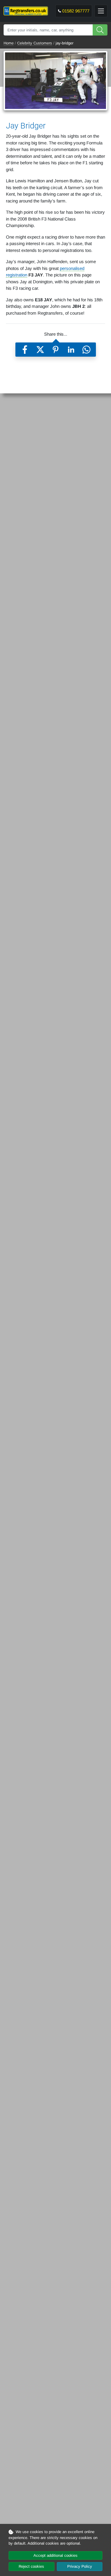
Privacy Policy (80, 2566)
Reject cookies (31, 2566)
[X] (40, 350)
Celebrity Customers (35, 43)
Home (9, 43)
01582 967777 (76, 11)
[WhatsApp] (86, 350)
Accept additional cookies (55, 2555)
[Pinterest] (56, 350)
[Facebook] (25, 350)
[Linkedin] (71, 350)
